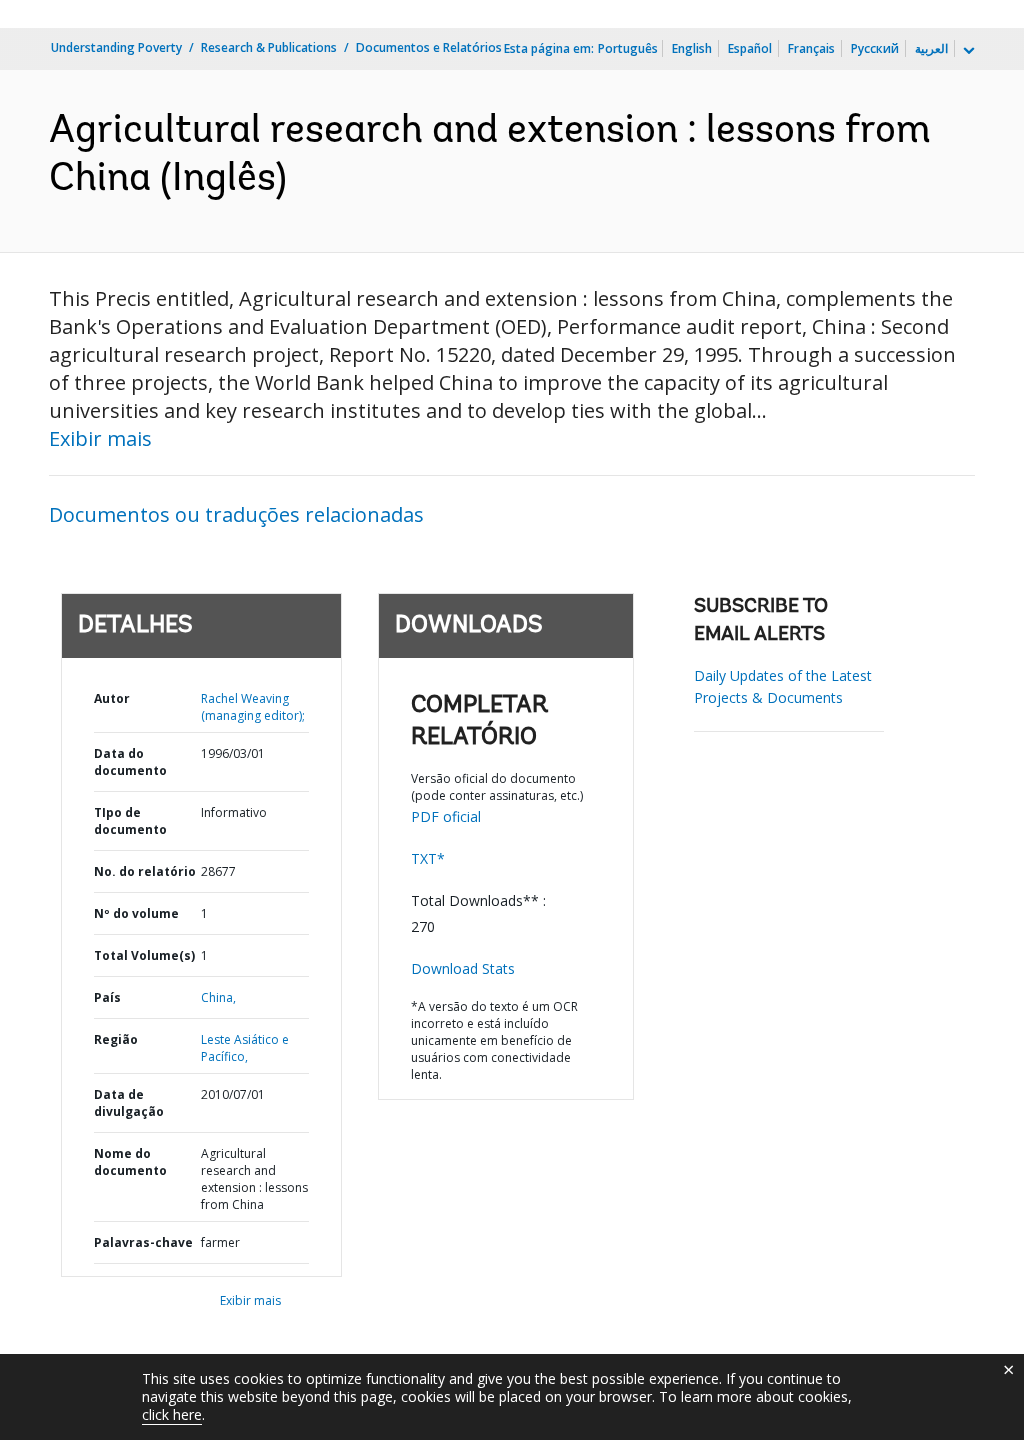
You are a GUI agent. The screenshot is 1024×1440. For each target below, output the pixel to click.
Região (116, 1039)
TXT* (428, 858)
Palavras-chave (143, 1242)
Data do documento (130, 762)
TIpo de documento (130, 821)
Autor (112, 698)
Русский (875, 48)
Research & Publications (269, 47)
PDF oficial (446, 816)
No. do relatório (145, 871)
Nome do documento (130, 1162)
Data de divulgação (129, 1103)
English (692, 48)
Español (750, 48)
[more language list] (967, 51)
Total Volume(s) (144, 955)
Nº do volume (136, 913)
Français (811, 48)
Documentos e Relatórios (429, 47)
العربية (931, 48)
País (107, 997)
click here (172, 1414)
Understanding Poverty (116, 47)
